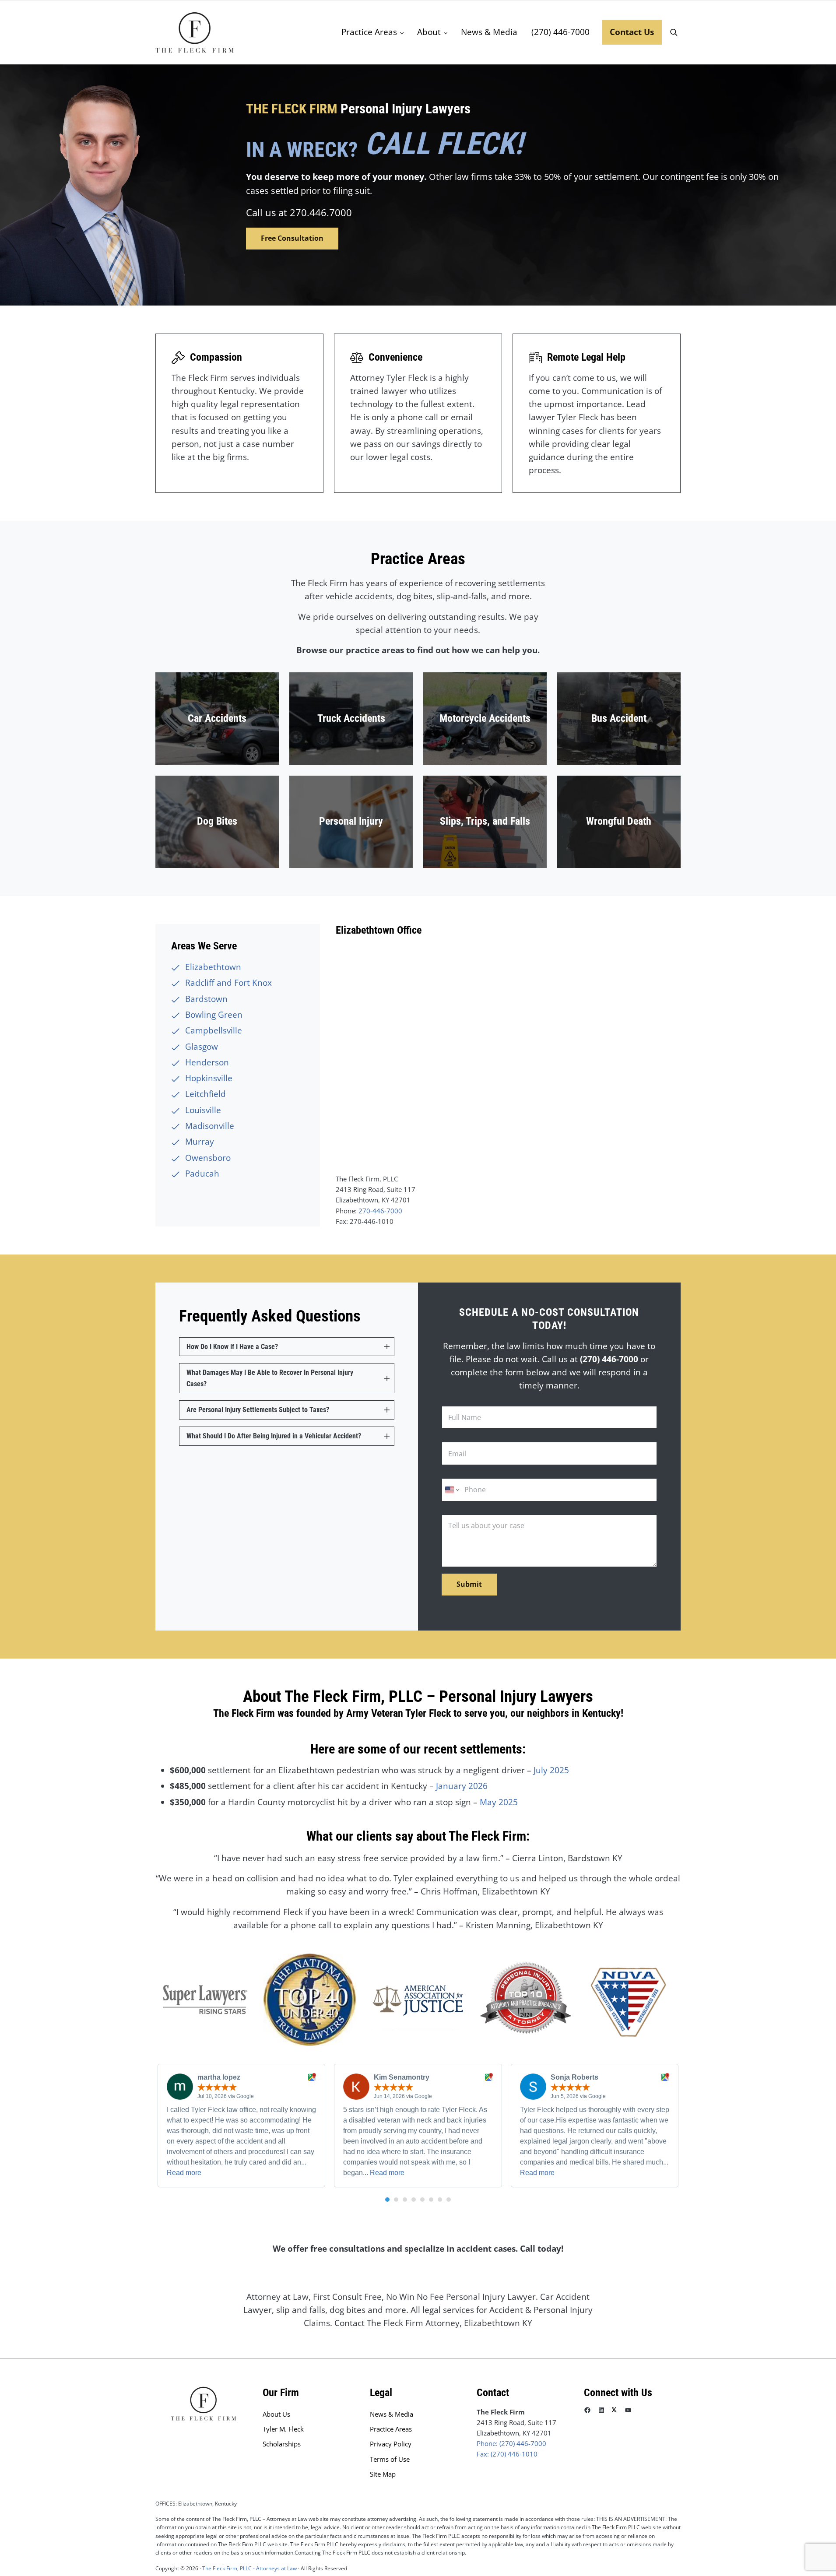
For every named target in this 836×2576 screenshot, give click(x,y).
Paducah (202, 1174)
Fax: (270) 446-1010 (507, 2454)
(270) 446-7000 (609, 1359)
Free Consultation (292, 238)
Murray (200, 1142)
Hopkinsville (209, 1078)
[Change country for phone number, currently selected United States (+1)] (451, 1490)
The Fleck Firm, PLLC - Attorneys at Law (249, 2568)
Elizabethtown (213, 967)
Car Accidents (217, 718)
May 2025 (499, 1802)
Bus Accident (619, 718)
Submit (469, 1584)
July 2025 (551, 1770)
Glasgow (202, 1047)
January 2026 (462, 1786)
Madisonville (210, 1126)
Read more (184, 2173)
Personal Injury (351, 821)
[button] (387, 2200)
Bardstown (206, 999)
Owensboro (208, 1158)
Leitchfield (205, 1094)
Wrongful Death (619, 821)
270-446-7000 (380, 1211)
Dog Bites (217, 821)
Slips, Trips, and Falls (485, 821)
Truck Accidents (351, 718)
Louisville (203, 1110)
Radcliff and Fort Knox (228, 983)
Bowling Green (214, 1015)
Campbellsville (214, 1030)
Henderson (207, 1062)
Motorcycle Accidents (485, 718)
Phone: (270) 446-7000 (511, 2443)
